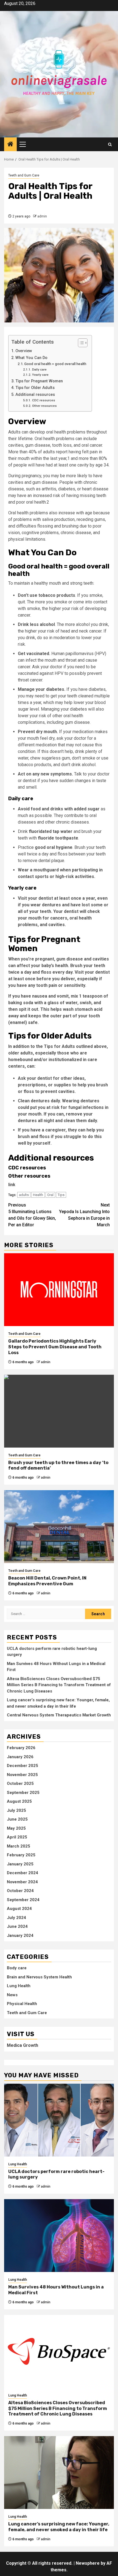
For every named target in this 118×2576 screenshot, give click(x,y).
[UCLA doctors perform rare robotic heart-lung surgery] (59, 2120)
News (12, 1995)
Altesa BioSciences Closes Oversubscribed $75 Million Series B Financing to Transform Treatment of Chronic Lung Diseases (59, 1685)
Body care (17, 1968)
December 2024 (23, 1873)
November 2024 (22, 1882)
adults (24, 1195)
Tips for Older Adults (35, 388)
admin (42, 216)
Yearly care (40, 375)
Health (38, 1195)
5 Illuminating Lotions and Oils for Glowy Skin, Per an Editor (32, 1215)
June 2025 (17, 1819)
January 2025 (20, 1864)
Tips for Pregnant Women (39, 381)
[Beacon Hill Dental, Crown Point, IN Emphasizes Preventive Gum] (59, 1527)
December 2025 (23, 1766)
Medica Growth (23, 2045)
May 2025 (16, 1828)
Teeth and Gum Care (24, 175)
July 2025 (16, 1810)
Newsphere (88, 2563)
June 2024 (17, 1926)
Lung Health (19, 1986)
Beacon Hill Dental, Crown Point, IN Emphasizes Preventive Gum (47, 1581)
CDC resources (43, 400)
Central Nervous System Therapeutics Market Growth (59, 1715)
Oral (50, 1195)
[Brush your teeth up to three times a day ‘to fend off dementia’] (59, 1411)
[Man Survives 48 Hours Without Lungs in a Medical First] (59, 2236)
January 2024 (20, 1936)
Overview (24, 351)
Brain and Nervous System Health (39, 1977)
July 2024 (16, 1918)
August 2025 (19, 1801)
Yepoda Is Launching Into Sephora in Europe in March (84, 1215)
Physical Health (22, 2004)
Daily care (39, 369)
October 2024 (20, 1891)
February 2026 (21, 1748)
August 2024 (19, 1909)
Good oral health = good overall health (55, 364)
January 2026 (20, 1757)
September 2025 (23, 1793)
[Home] (10, 145)
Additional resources (35, 395)
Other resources (44, 406)
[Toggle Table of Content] (80, 343)
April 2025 (17, 1837)
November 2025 (22, 1775)
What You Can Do (31, 358)
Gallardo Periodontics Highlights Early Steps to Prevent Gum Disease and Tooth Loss (55, 1347)
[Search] (110, 144)
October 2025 (20, 1783)
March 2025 (19, 1846)
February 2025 (21, 1855)
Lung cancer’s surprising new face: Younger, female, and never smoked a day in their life (59, 2527)
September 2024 (23, 1900)
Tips (61, 1195)
